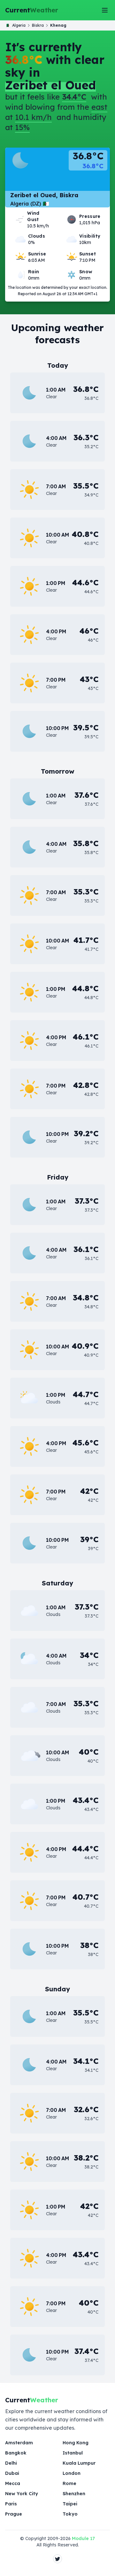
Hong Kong (76, 2443)
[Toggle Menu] (105, 10)
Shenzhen (74, 2494)
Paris (11, 2504)
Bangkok (16, 2453)
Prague (14, 2514)
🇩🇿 (16, 25)
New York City (22, 2494)
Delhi (11, 2463)
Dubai (12, 2473)
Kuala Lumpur (79, 2463)
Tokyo (70, 2514)
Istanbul (73, 2453)
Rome (69, 2483)
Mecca (13, 2483)
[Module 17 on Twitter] (57, 2559)
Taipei (70, 2504)
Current (32, 10)
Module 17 (83, 2538)
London (72, 2473)
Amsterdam (19, 2443)
